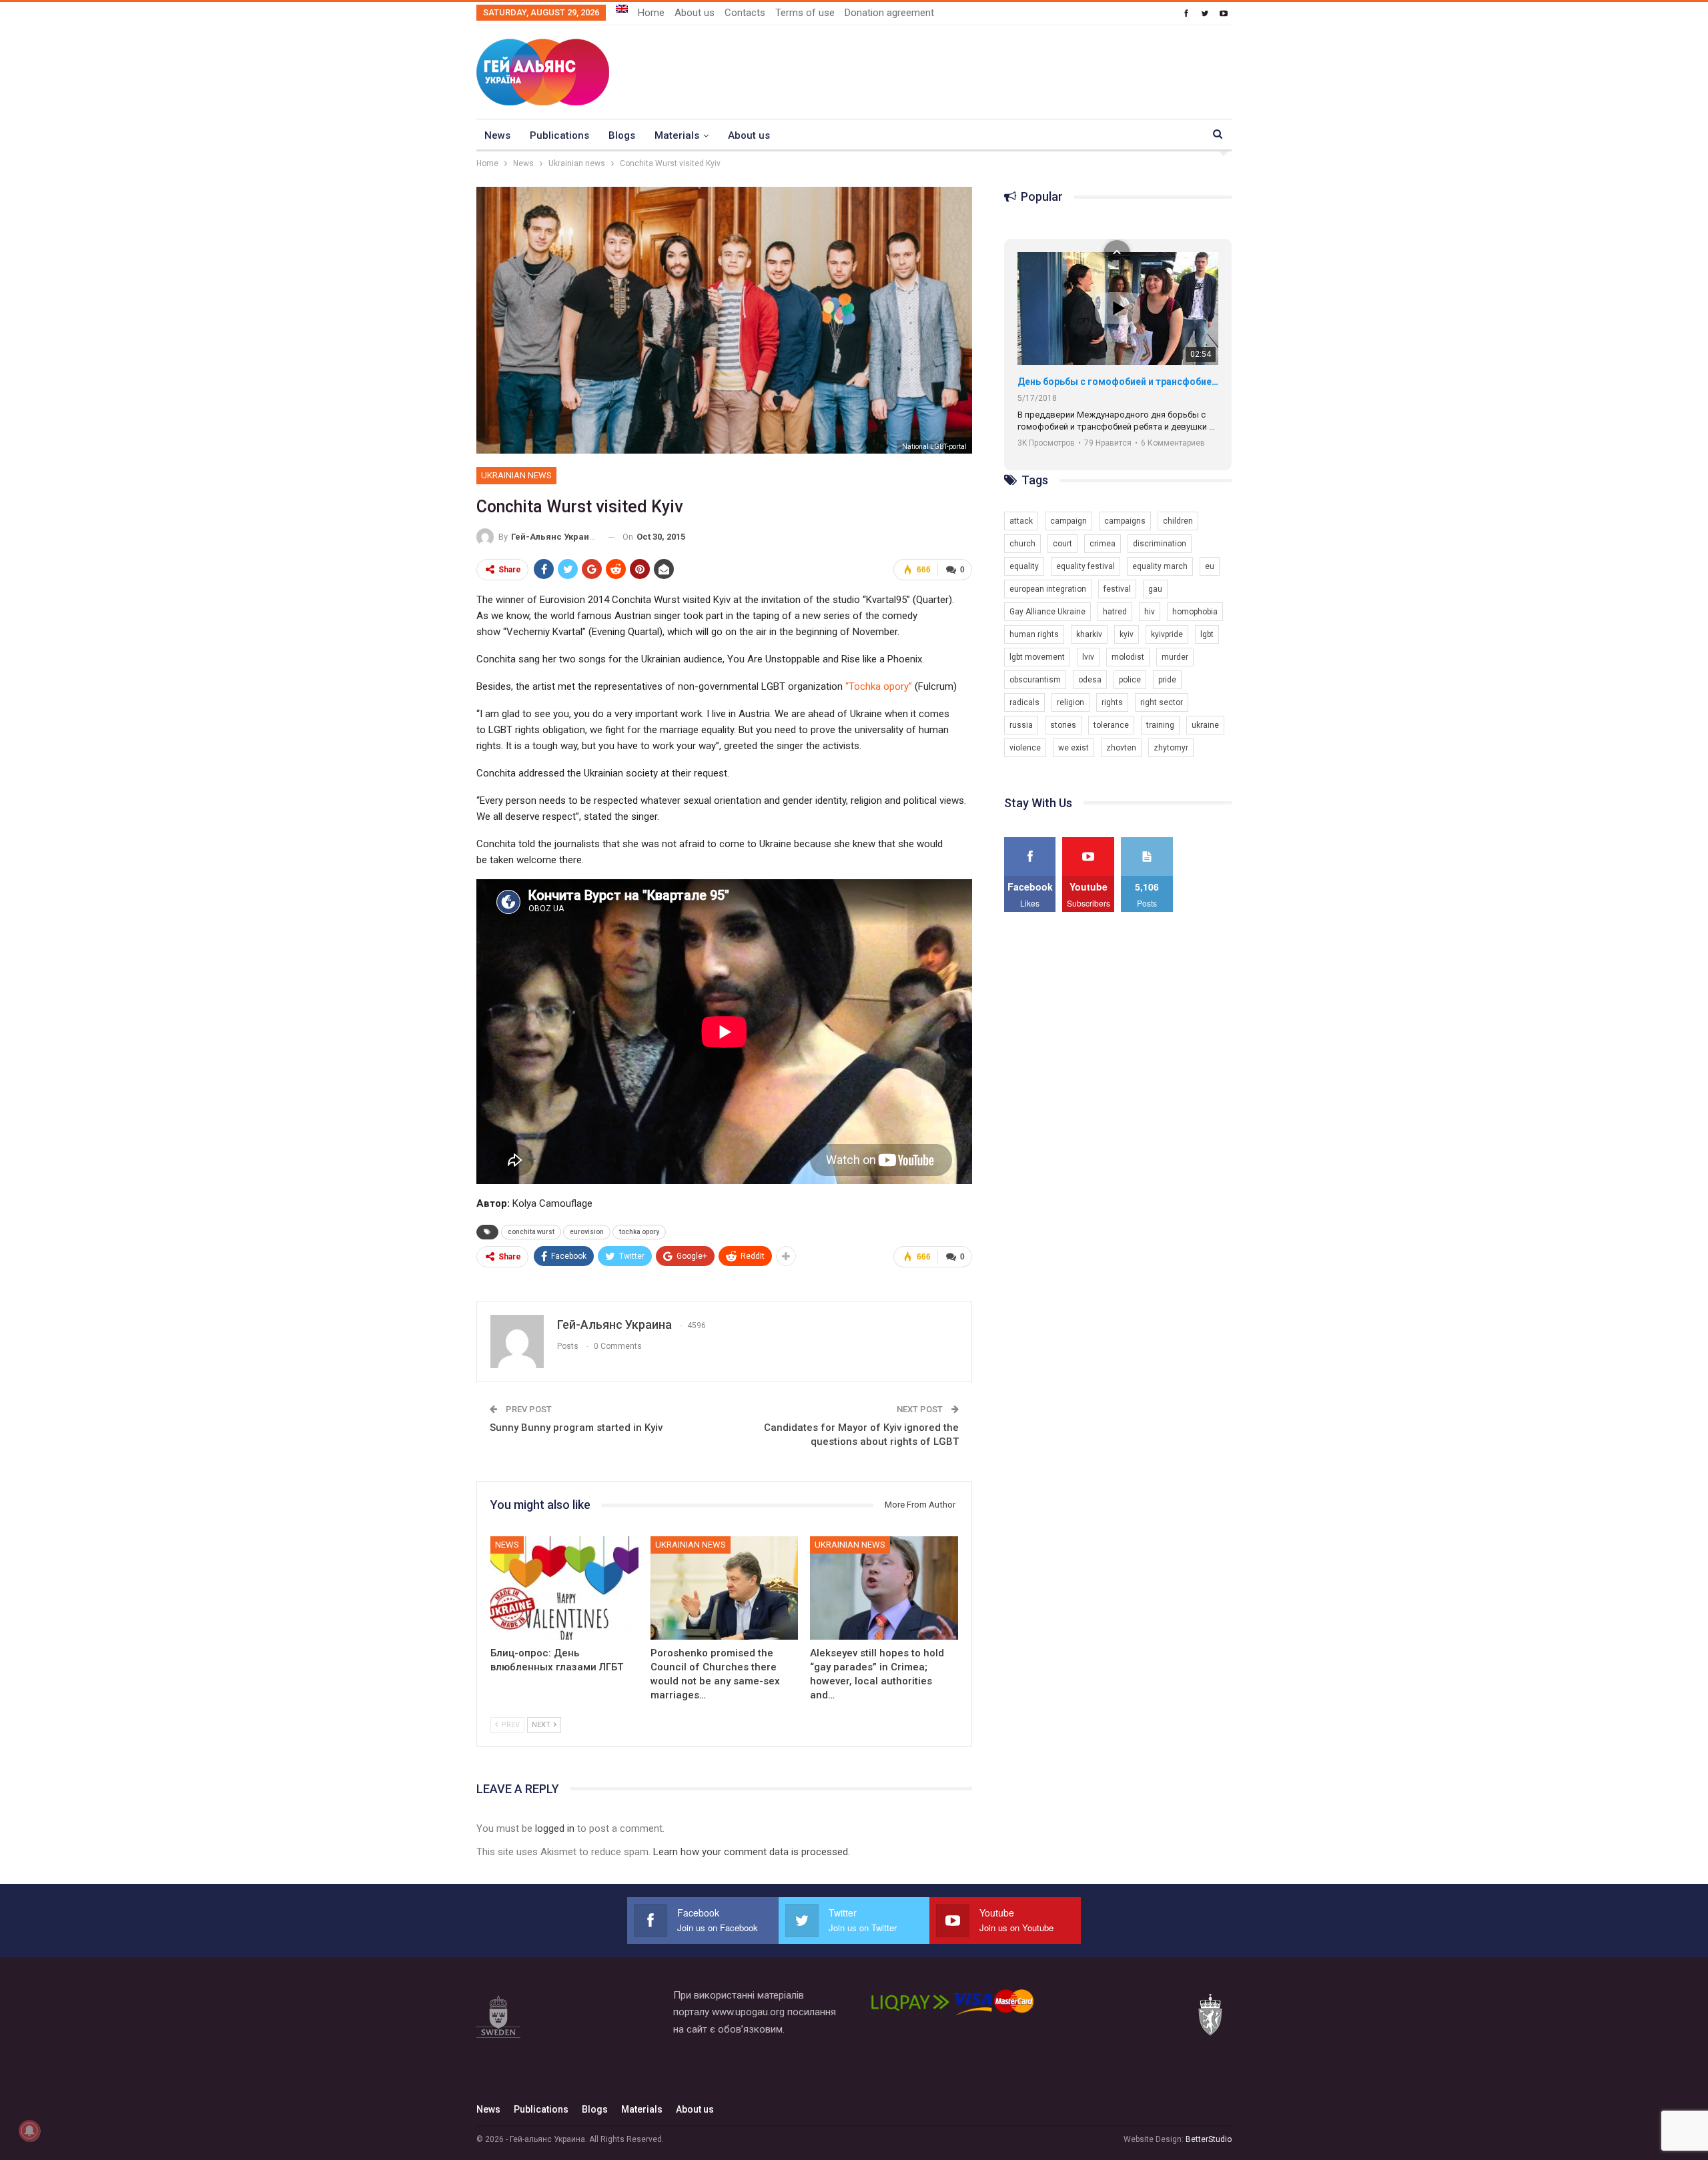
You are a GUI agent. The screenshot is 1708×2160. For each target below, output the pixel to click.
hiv (1150, 612)
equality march (1160, 566)
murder (1175, 657)
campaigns (1125, 521)
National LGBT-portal (934, 447)
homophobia (1195, 612)
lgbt (1207, 634)
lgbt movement (1037, 657)
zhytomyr (1171, 748)
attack (1021, 521)
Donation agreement (889, 13)
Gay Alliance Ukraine (1047, 612)
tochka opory (639, 1232)
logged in (555, 1828)
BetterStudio (1209, 2139)
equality (1024, 566)
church (1022, 544)
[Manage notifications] (29, 2131)
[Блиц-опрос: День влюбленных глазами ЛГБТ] (564, 1588)
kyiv (1127, 634)
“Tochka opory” (879, 686)
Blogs (622, 135)
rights (1112, 702)
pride (1167, 680)
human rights (1034, 634)
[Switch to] (622, 9)
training (1160, 725)
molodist (1128, 657)
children (1178, 521)
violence (1025, 748)
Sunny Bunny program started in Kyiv (576, 1428)
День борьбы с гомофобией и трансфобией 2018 (1118, 382)
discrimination (1160, 544)
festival (1117, 589)
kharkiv (1089, 634)
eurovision (587, 1232)
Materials (677, 135)
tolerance (1111, 725)
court (1062, 544)
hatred (1115, 612)
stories (1063, 725)
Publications (559, 135)
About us (695, 13)
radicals (1024, 702)
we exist (1074, 748)
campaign (1069, 521)
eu (1210, 566)
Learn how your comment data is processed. (752, 1852)
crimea (1103, 544)
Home (651, 13)
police (1130, 680)
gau (1155, 589)
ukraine (1205, 725)
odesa (1090, 680)
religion (1071, 702)
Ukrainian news (516, 475)
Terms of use (805, 13)
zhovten (1121, 748)
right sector (1162, 702)
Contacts (745, 13)
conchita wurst (531, 1232)
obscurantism (1035, 680)
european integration (1048, 589)
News (497, 135)
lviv (1088, 657)
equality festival (1086, 566)
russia (1021, 725)
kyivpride (1167, 634)
